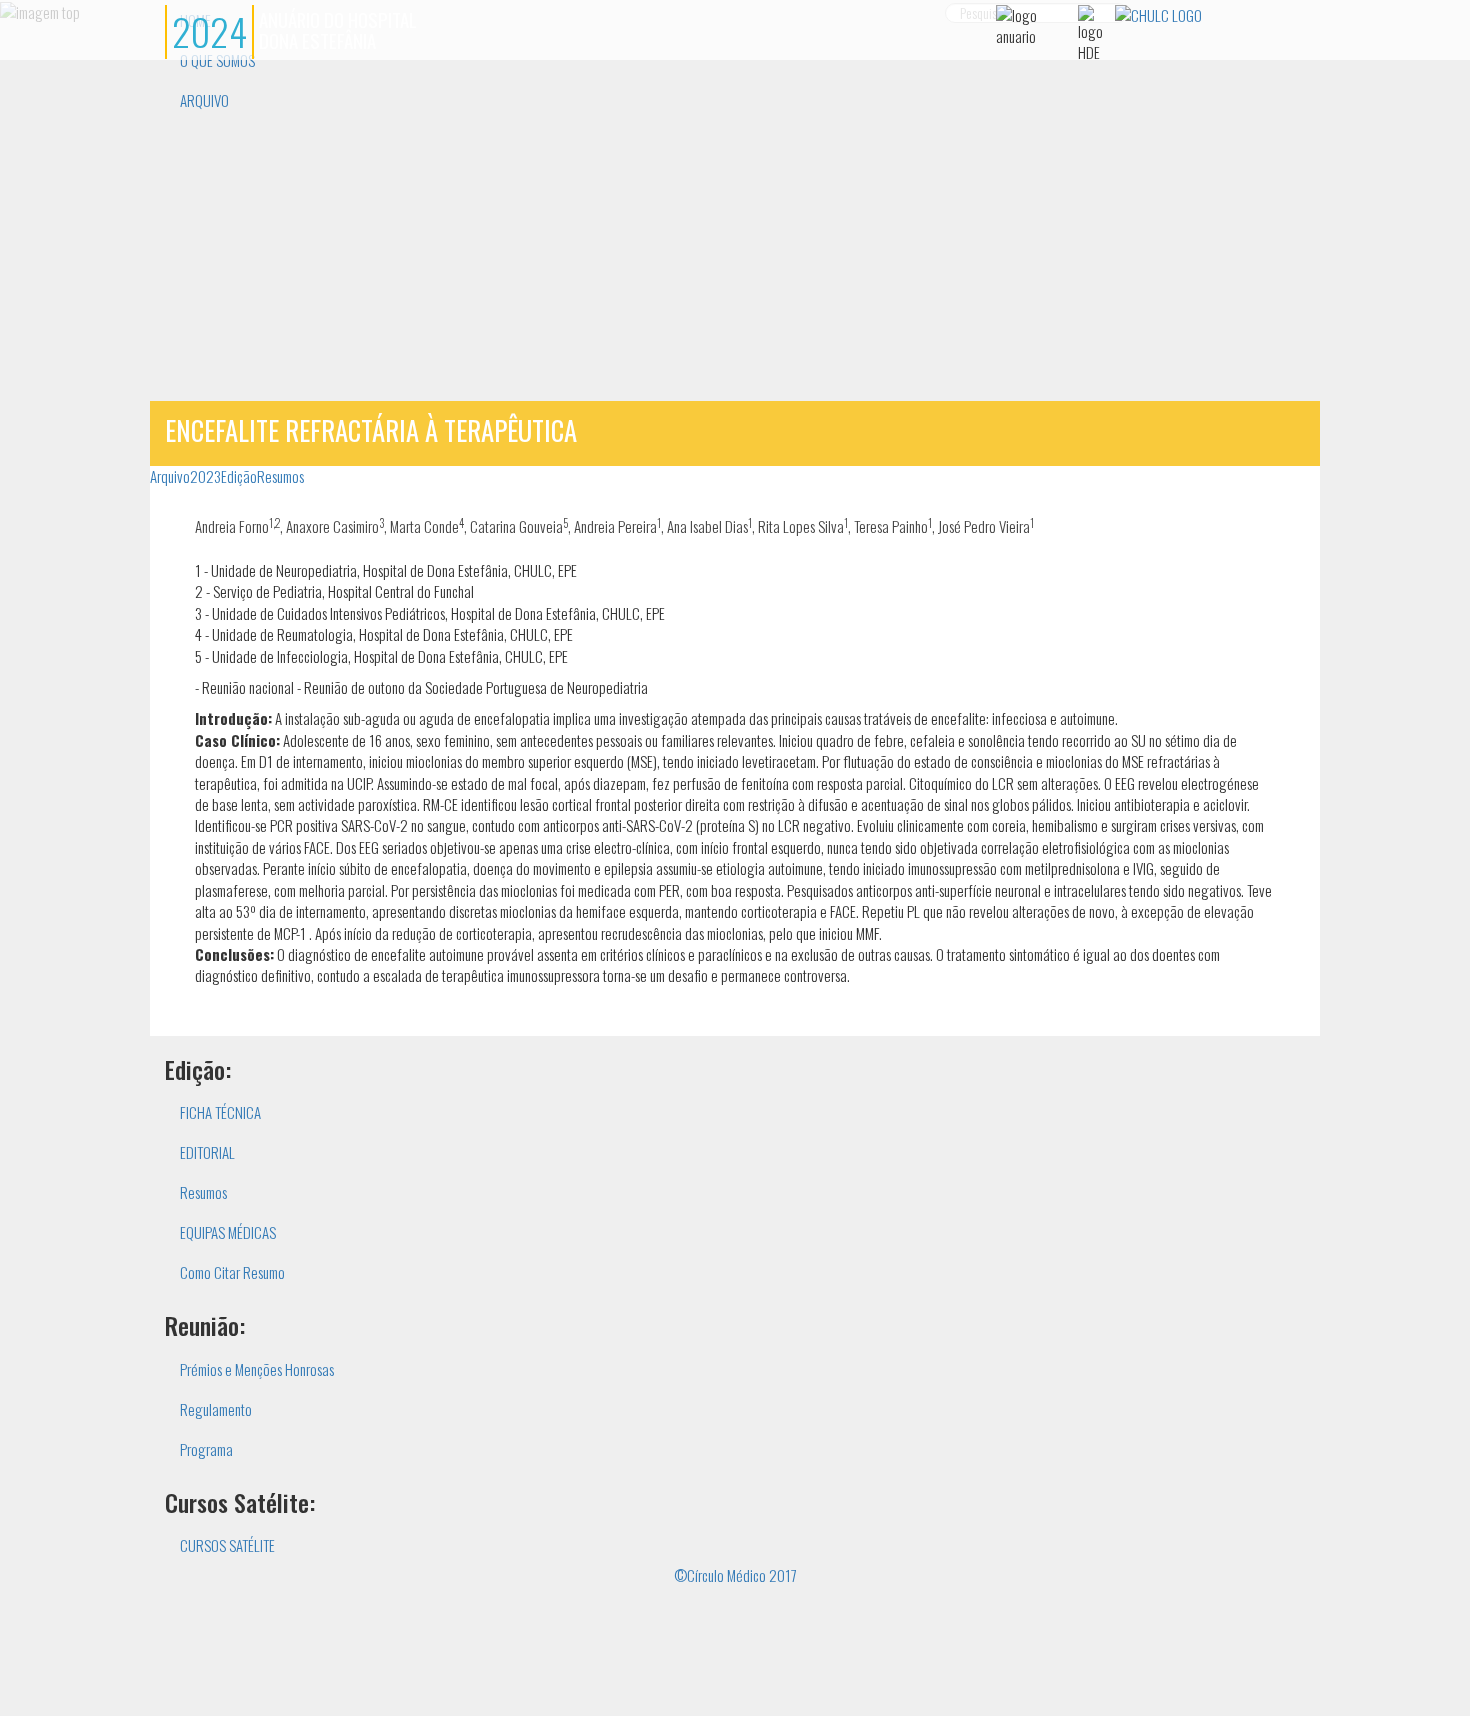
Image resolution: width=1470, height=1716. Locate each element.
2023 (205, 476)
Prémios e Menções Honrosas (257, 1369)
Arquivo (170, 476)
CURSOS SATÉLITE (227, 1545)
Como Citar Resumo (232, 1272)
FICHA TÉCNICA (220, 1112)
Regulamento (216, 1409)
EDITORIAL (207, 1152)
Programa (206, 1449)
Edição (239, 476)
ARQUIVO (204, 100)
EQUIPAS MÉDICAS (228, 1232)
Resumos (280, 476)
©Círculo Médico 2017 (735, 1575)
